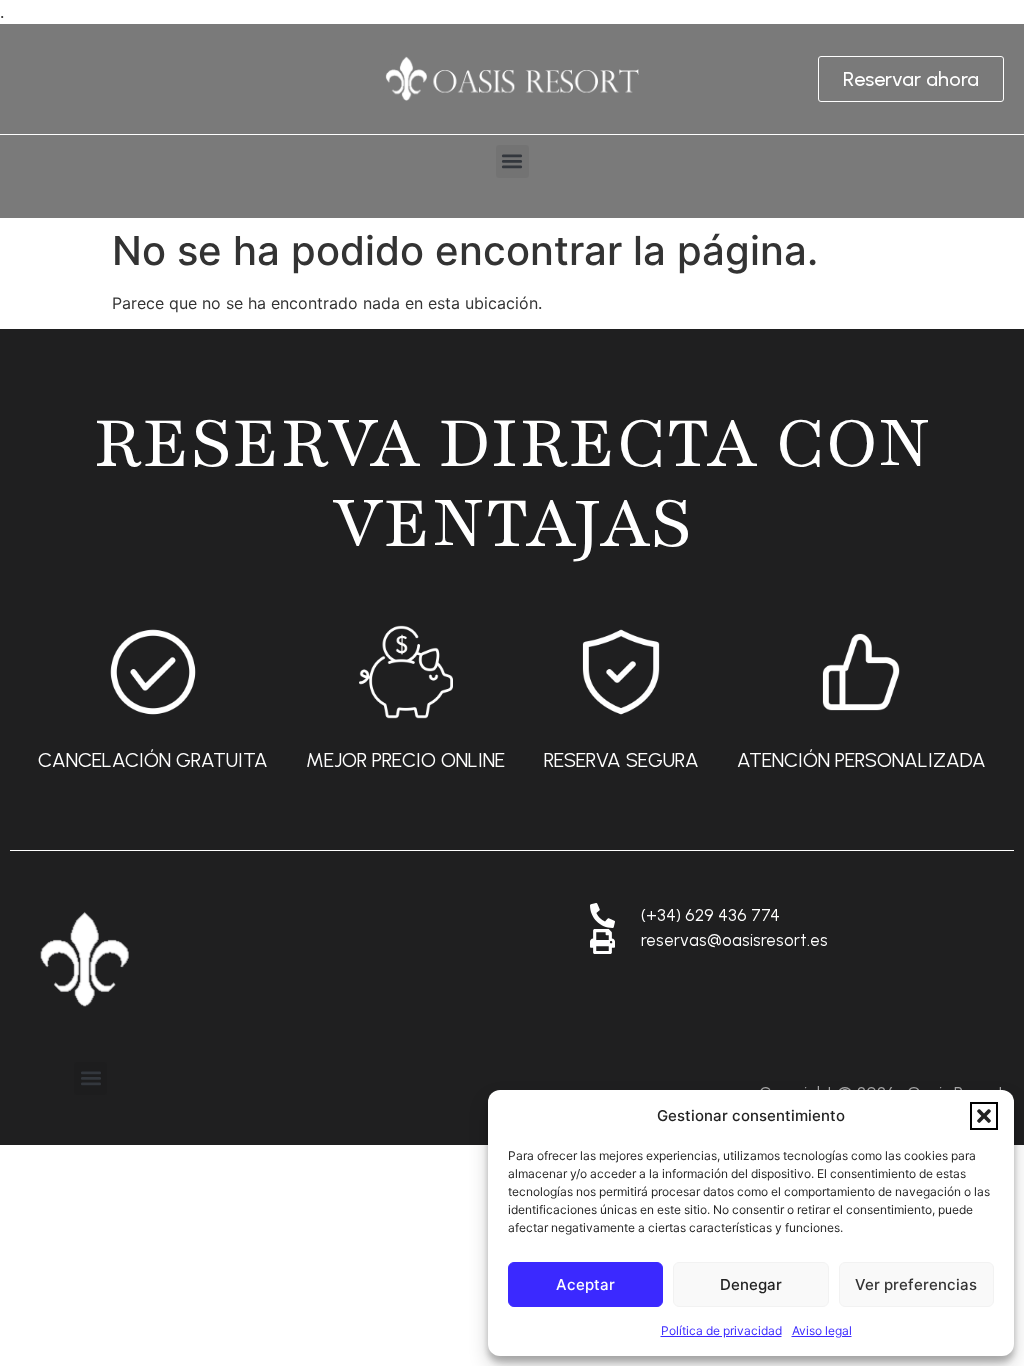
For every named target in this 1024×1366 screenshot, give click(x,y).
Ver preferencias (916, 1284)
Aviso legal (822, 1330)
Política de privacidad (721, 1330)
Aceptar (585, 1284)
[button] (984, 1116)
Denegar (751, 1284)
